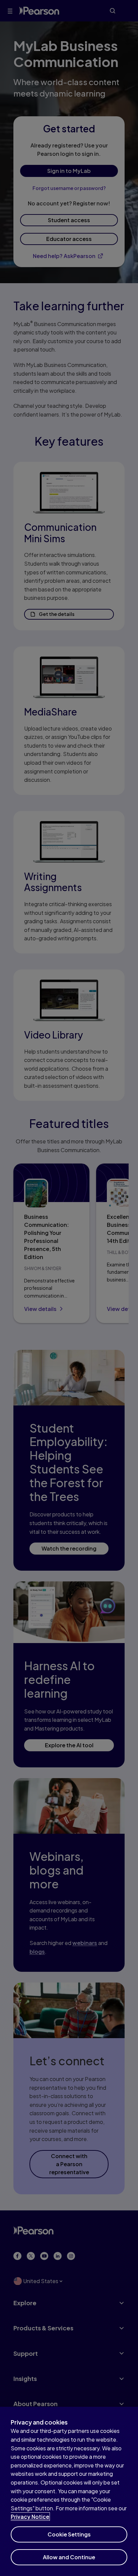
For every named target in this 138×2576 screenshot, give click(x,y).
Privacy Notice (30, 2517)
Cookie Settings (69, 2534)
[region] (69, 2491)
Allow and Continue (69, 2557)
